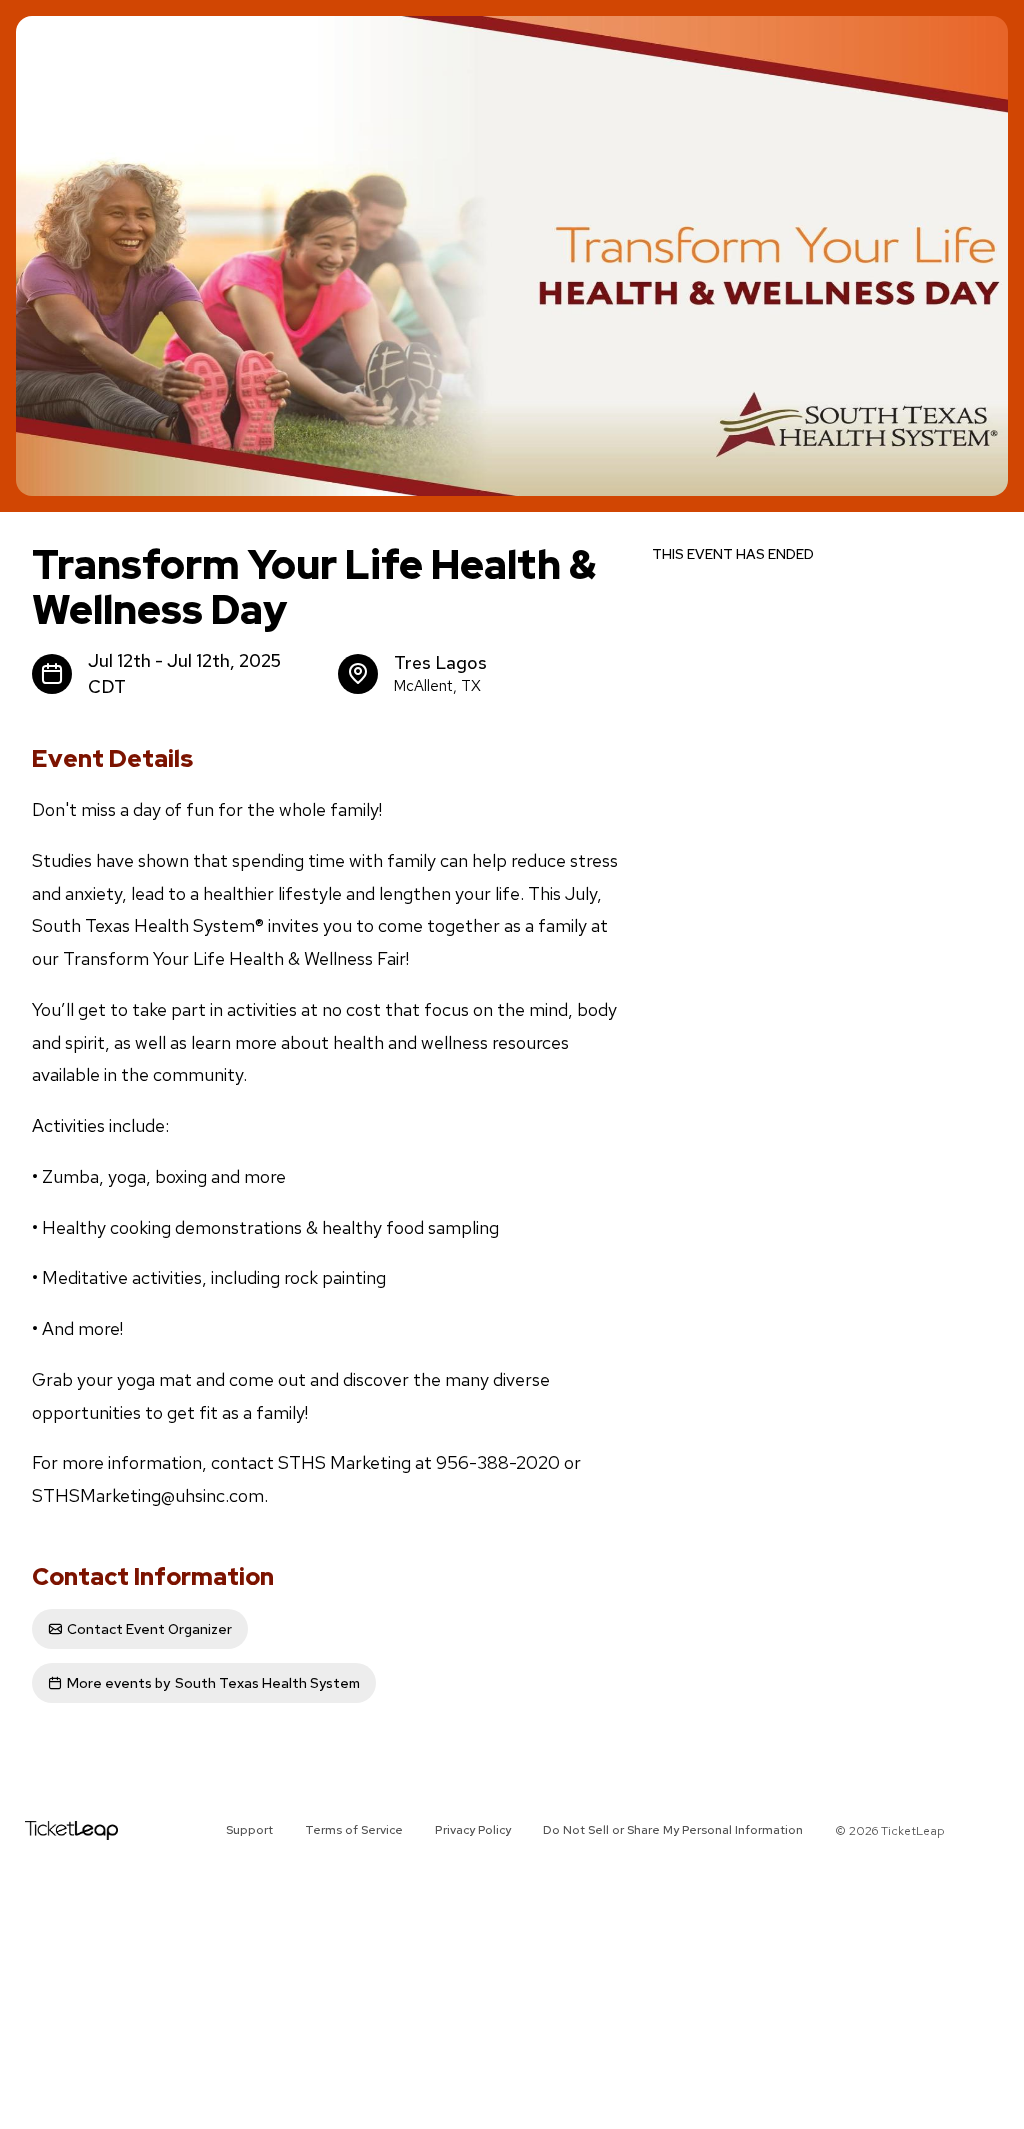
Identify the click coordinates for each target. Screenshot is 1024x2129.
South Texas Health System (213, 1683)
